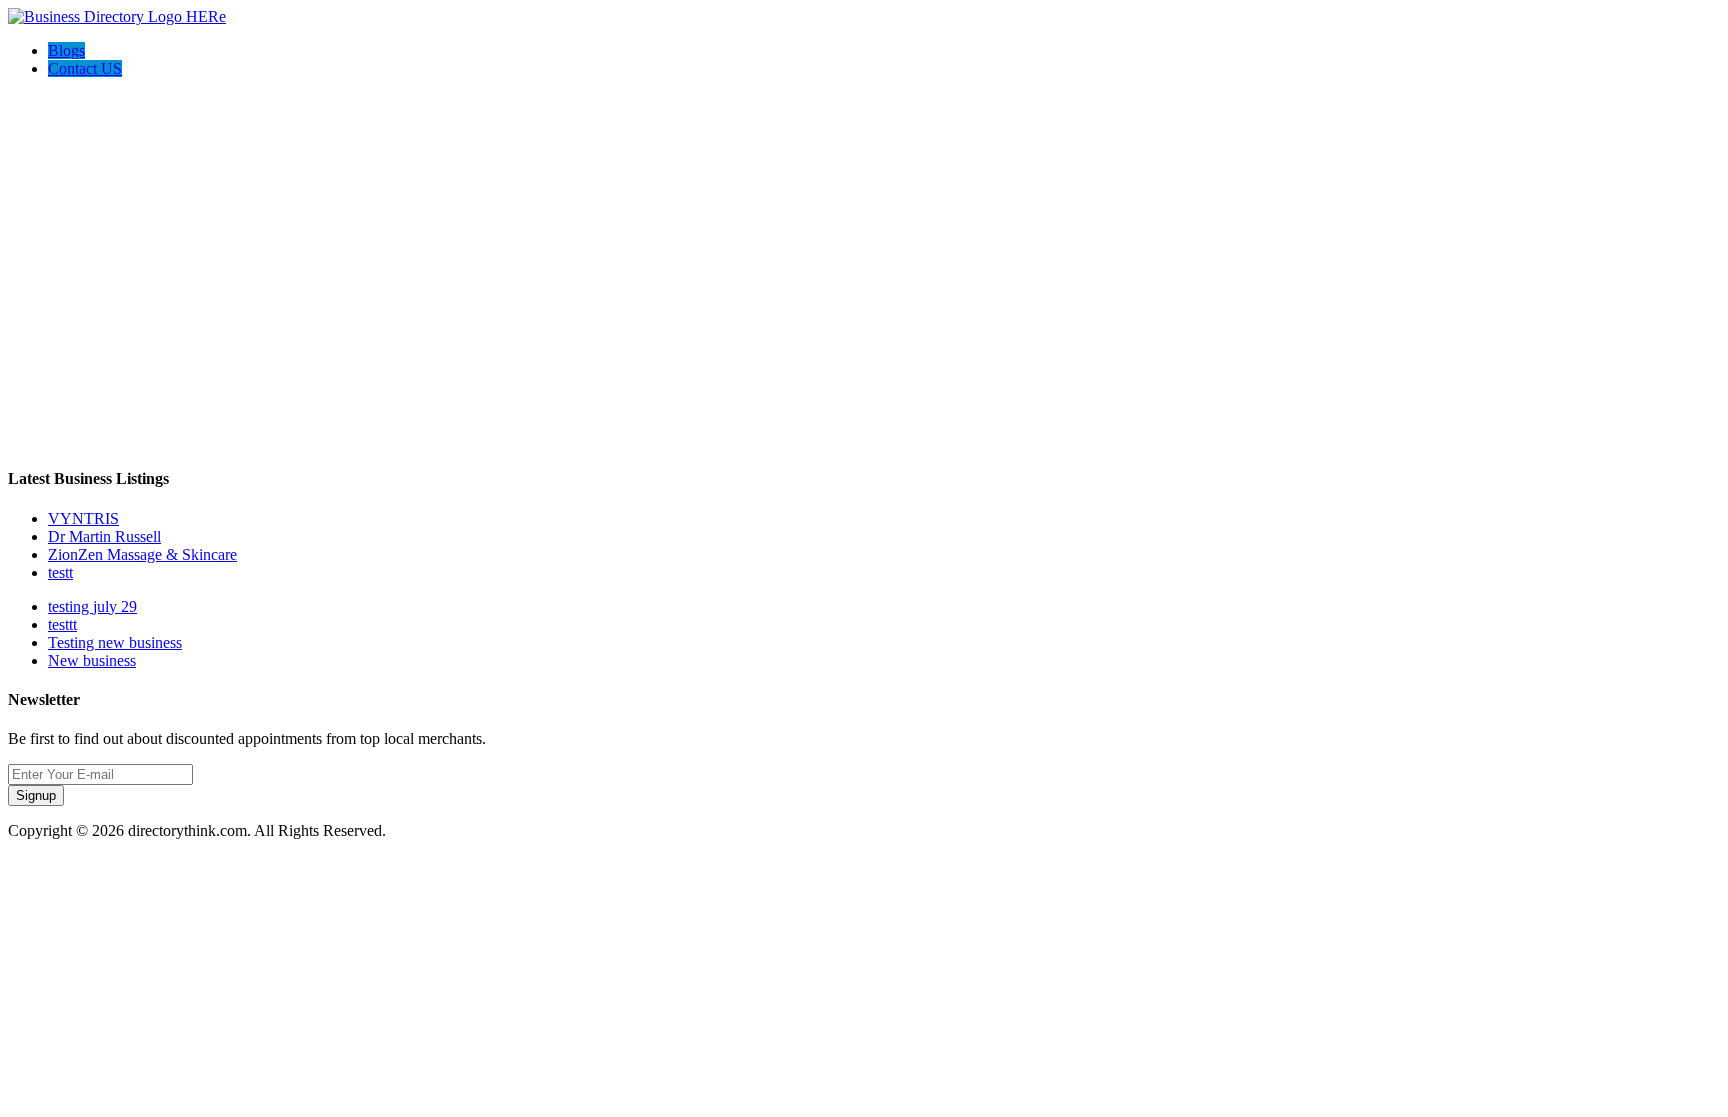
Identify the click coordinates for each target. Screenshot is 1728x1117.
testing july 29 (92, 606)
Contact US (85, 68)
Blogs (66, 50)
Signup (36, 795)
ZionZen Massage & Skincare (142, 554)
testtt (62, 624)
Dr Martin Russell (104, 536)
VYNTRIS (83, 518)
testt (60, 572)
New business (92, 660)
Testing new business (115, 642)
